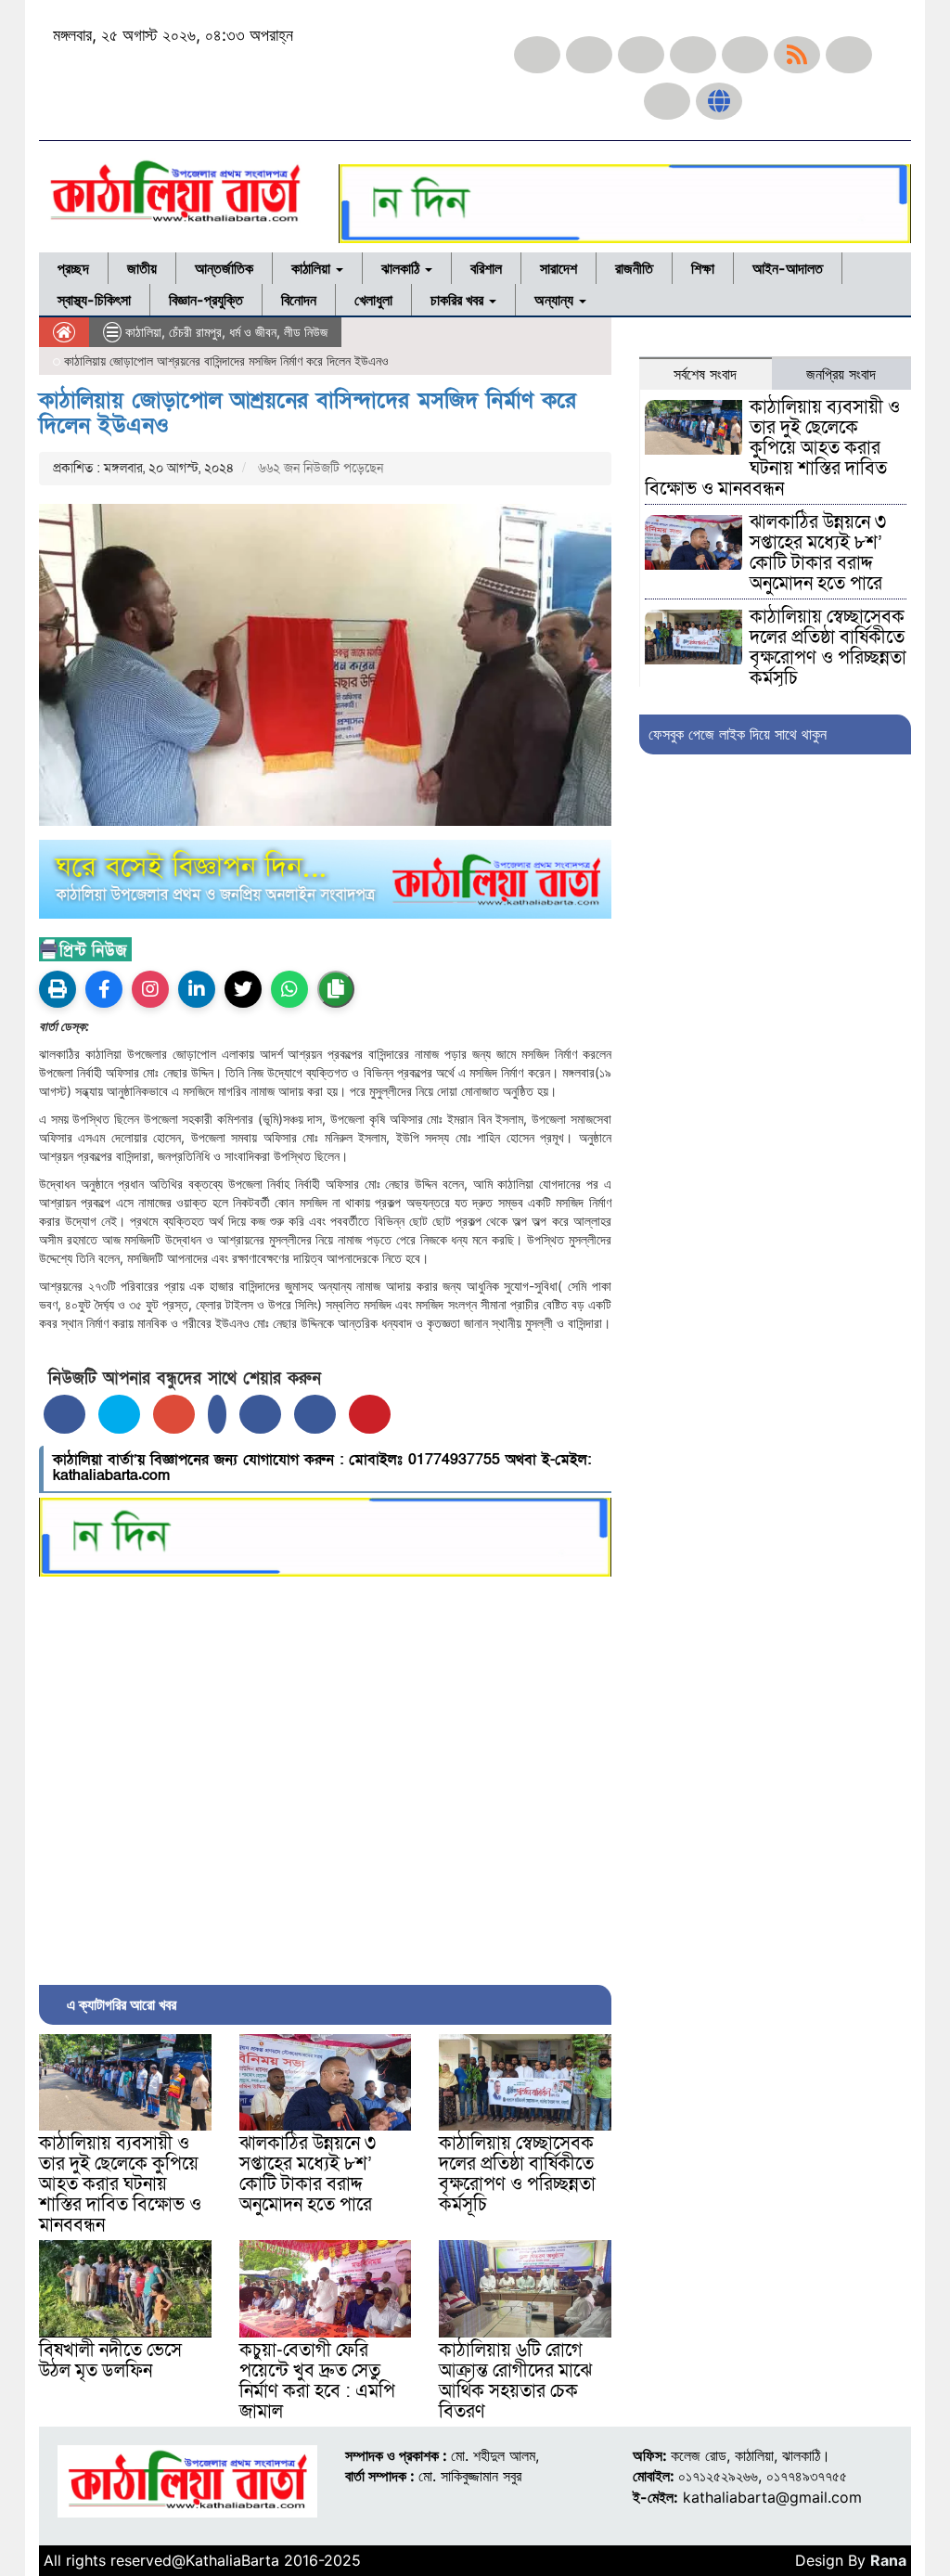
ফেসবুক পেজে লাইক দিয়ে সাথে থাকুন (738, 734)
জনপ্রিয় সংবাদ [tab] (841, 374)
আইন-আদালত (788, 268)
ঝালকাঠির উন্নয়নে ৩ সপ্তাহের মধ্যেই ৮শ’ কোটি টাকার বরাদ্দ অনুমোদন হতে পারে (308, 2174)
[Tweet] (119, 1414)
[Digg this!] (315, 1414)
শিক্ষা (703, 268)
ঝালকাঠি (402, 268)
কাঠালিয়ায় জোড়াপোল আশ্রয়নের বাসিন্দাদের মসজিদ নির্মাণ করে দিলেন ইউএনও (308, 412)
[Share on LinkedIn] (217, 1414)
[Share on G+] (174, 1414)
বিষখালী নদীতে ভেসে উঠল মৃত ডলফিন (110, 2361)
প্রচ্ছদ (73, 268)
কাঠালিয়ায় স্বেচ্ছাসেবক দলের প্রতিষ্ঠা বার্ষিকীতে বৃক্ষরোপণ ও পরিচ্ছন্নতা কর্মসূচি (517, 2174)
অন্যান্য (556, 300)
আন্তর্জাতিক (224, 268)
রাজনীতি (634, 268)
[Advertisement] (325, 1776)
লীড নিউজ (306, 332)
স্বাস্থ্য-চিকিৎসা (94, 300)
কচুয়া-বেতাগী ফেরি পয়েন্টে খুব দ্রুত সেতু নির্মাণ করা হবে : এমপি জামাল (317, 2381)
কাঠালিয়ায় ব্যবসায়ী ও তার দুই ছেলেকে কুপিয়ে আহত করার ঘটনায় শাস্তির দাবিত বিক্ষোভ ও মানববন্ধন (120, 2184)
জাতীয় (142, 268)
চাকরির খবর (459, 300)
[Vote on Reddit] (260, 1414)
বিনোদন (299, 300)
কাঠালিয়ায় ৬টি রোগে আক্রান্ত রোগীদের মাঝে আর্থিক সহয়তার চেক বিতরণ (515, 2381)
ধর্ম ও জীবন (253, 332)
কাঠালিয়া (313, 268)
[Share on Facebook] (64, 1414)
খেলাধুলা (373, 300)
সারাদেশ (558, 268)
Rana (888, 2560)
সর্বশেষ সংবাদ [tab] (705, 374)
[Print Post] (58, 989)
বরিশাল (486, 268)
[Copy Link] (336, 989)
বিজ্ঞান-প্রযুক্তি (206, 300)
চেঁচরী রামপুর (195, 332)
